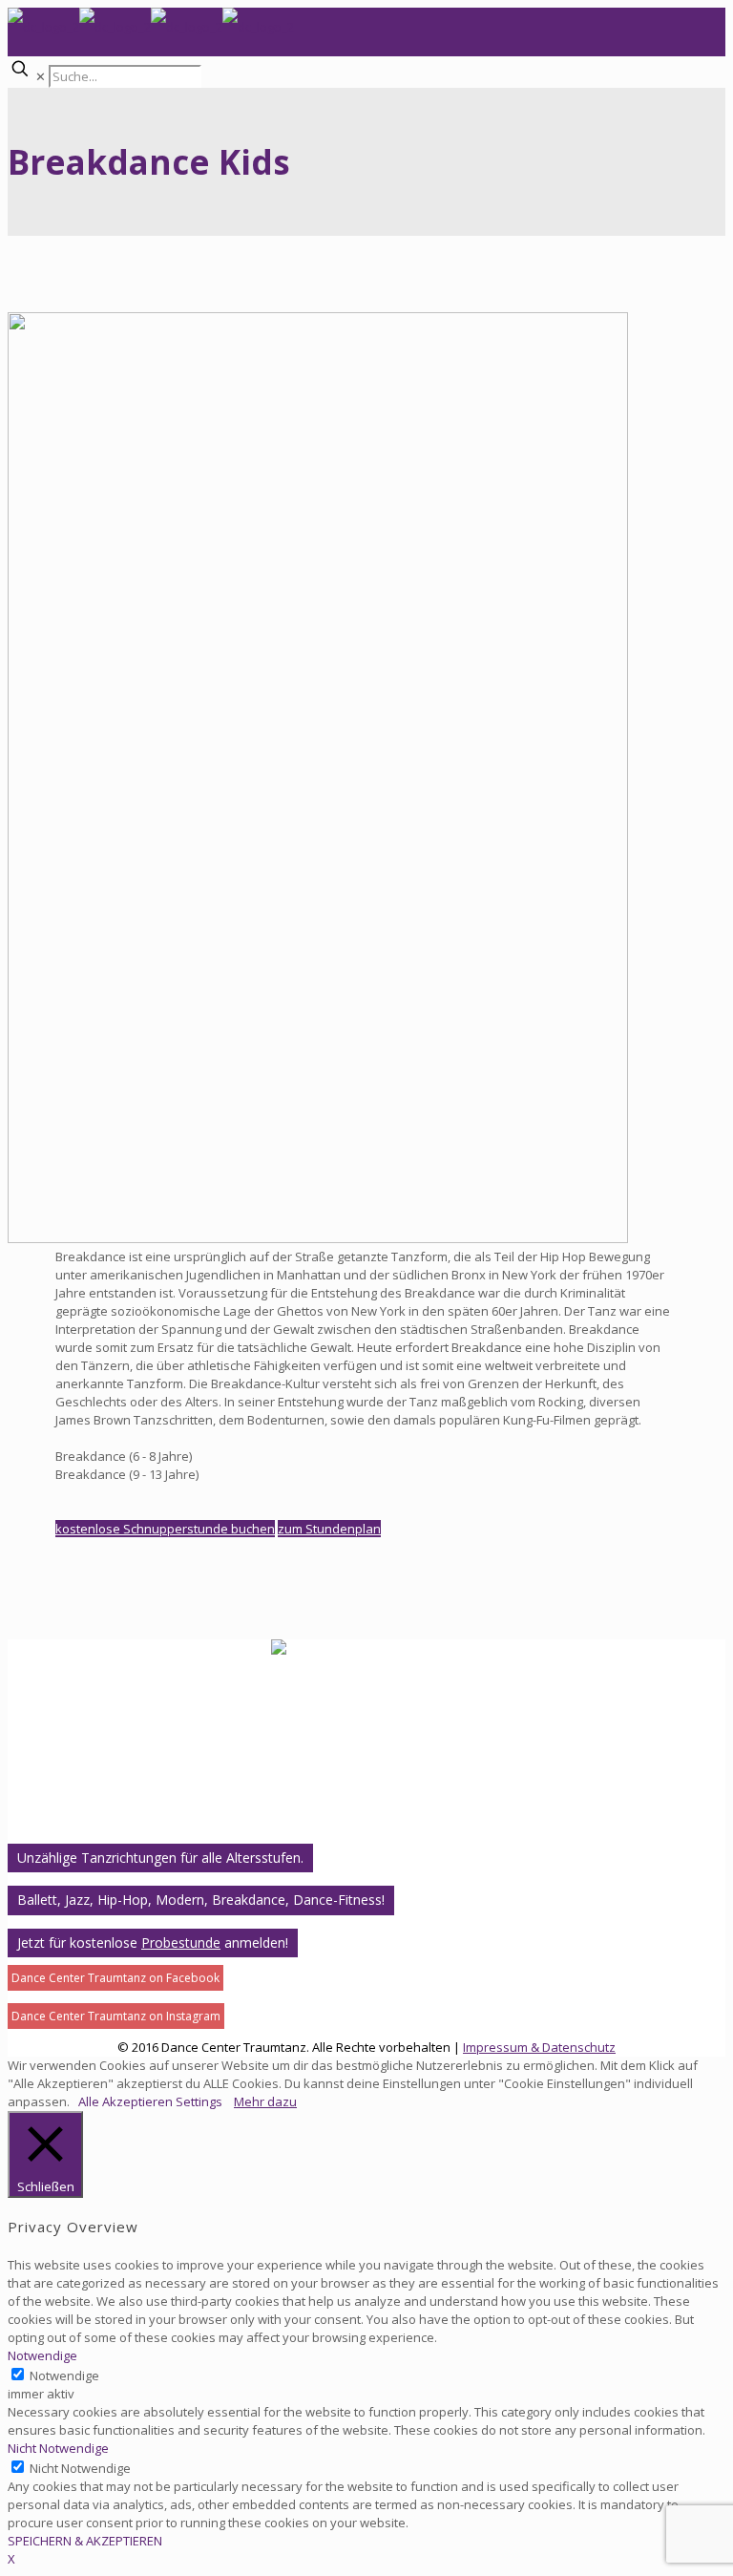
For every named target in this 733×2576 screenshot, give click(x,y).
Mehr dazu (265, 2101)
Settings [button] (199, 2101)
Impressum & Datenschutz (539, 2047)
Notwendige (64, 2375)
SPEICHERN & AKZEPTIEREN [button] (85, 2541)
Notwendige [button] (42, 2355)
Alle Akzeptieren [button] (126, 2101)
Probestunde (181, 1943)
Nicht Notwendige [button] (58, 2448)
